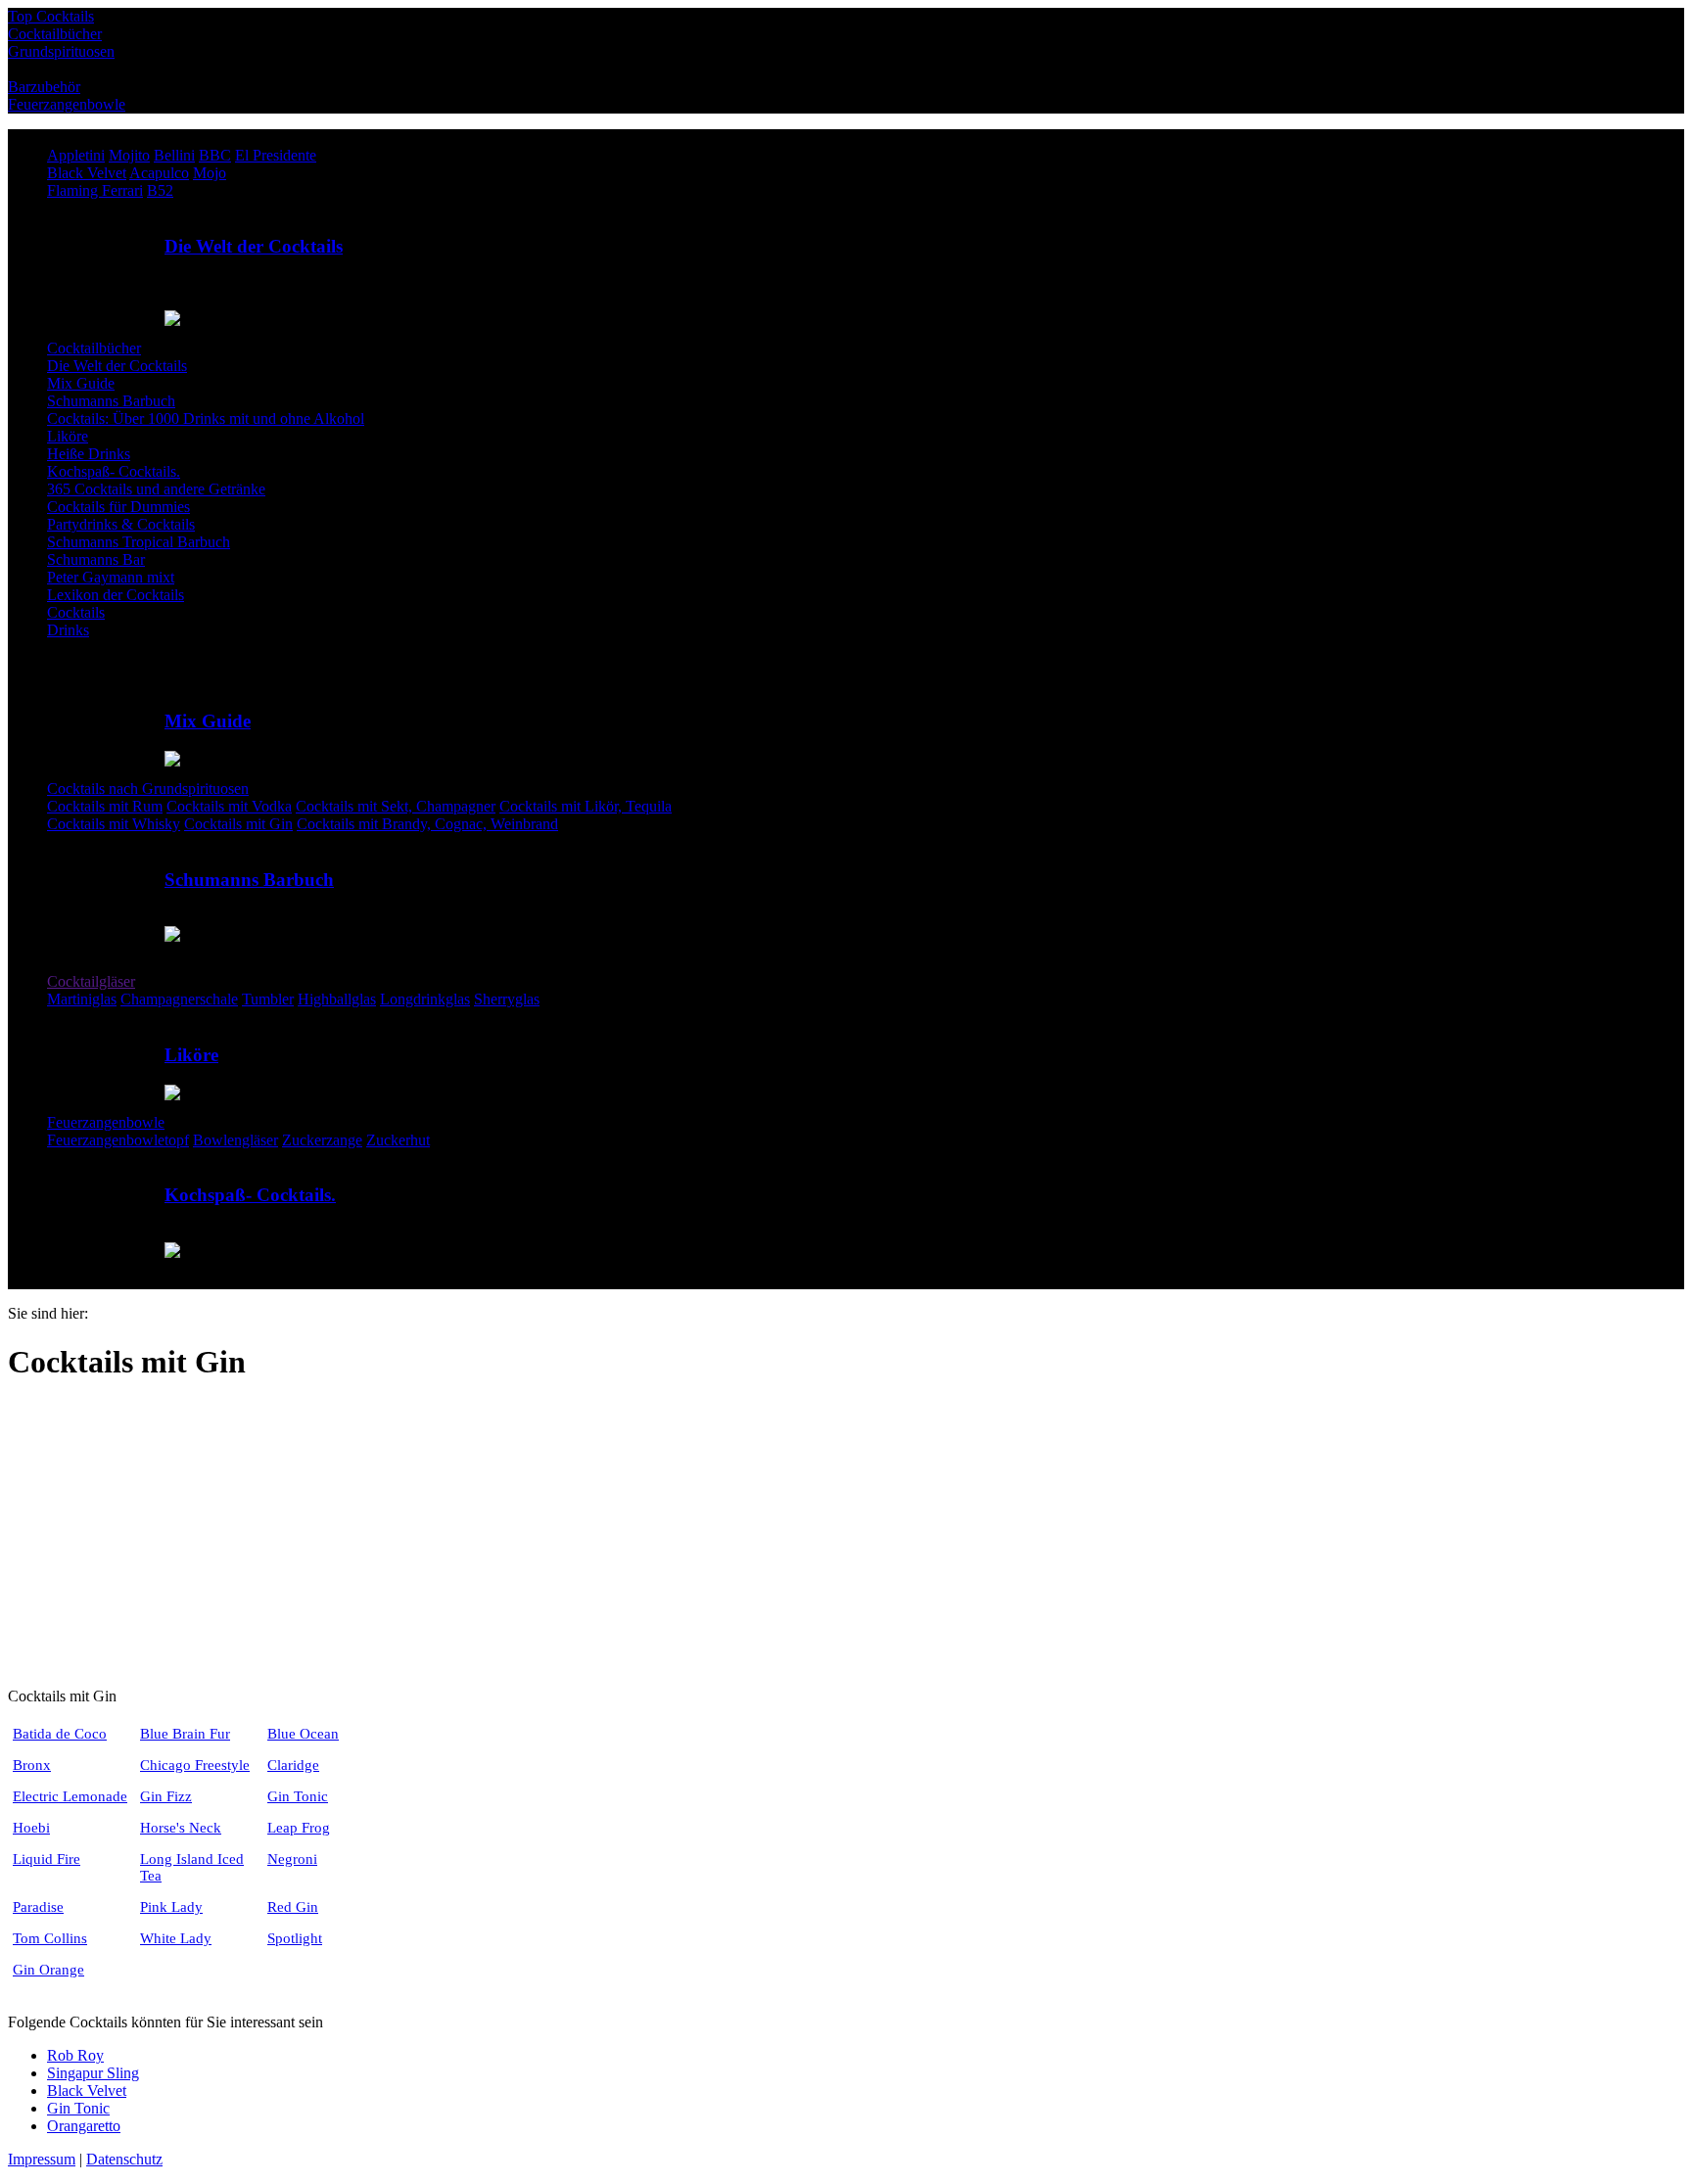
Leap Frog (299, 1828)
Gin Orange (48, 1970)
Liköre (191, 1055)
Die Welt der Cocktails (254, 246)
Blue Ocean (303, 1734)
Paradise (38, 1907)
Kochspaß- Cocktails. (250, 1195)
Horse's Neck (181, 1828)
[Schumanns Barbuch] (167, 841)
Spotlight (295, 1938)
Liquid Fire (47, 1859)
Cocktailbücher (94, 348)
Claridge (293, 1765)
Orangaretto (84, 2126)
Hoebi (31, 1828)
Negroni (292, 1859)
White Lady (176, 1938)
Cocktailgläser (91, 981)
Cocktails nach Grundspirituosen (148, 789)
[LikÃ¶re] (167, 1017)
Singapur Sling (93, 2073)
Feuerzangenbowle (106, 1122)
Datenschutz (124, 2159)
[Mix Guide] (167, 683)
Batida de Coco (60, 1734)
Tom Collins (50, 1938)
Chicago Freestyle (195, 1765)
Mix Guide (208, 721)
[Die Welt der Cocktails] (167, 208)
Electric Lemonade (70, 1796)
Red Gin (293, 1907)
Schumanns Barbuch (249, 880)
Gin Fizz (166, 1796)
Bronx (32, 1765)
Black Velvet (87, 2091)
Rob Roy (75, 2055)
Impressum (42, 2159)
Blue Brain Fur (185, 1734)
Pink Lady (171, 1907)
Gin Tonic (298, 1796)
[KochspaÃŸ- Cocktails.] (167, 1158)
